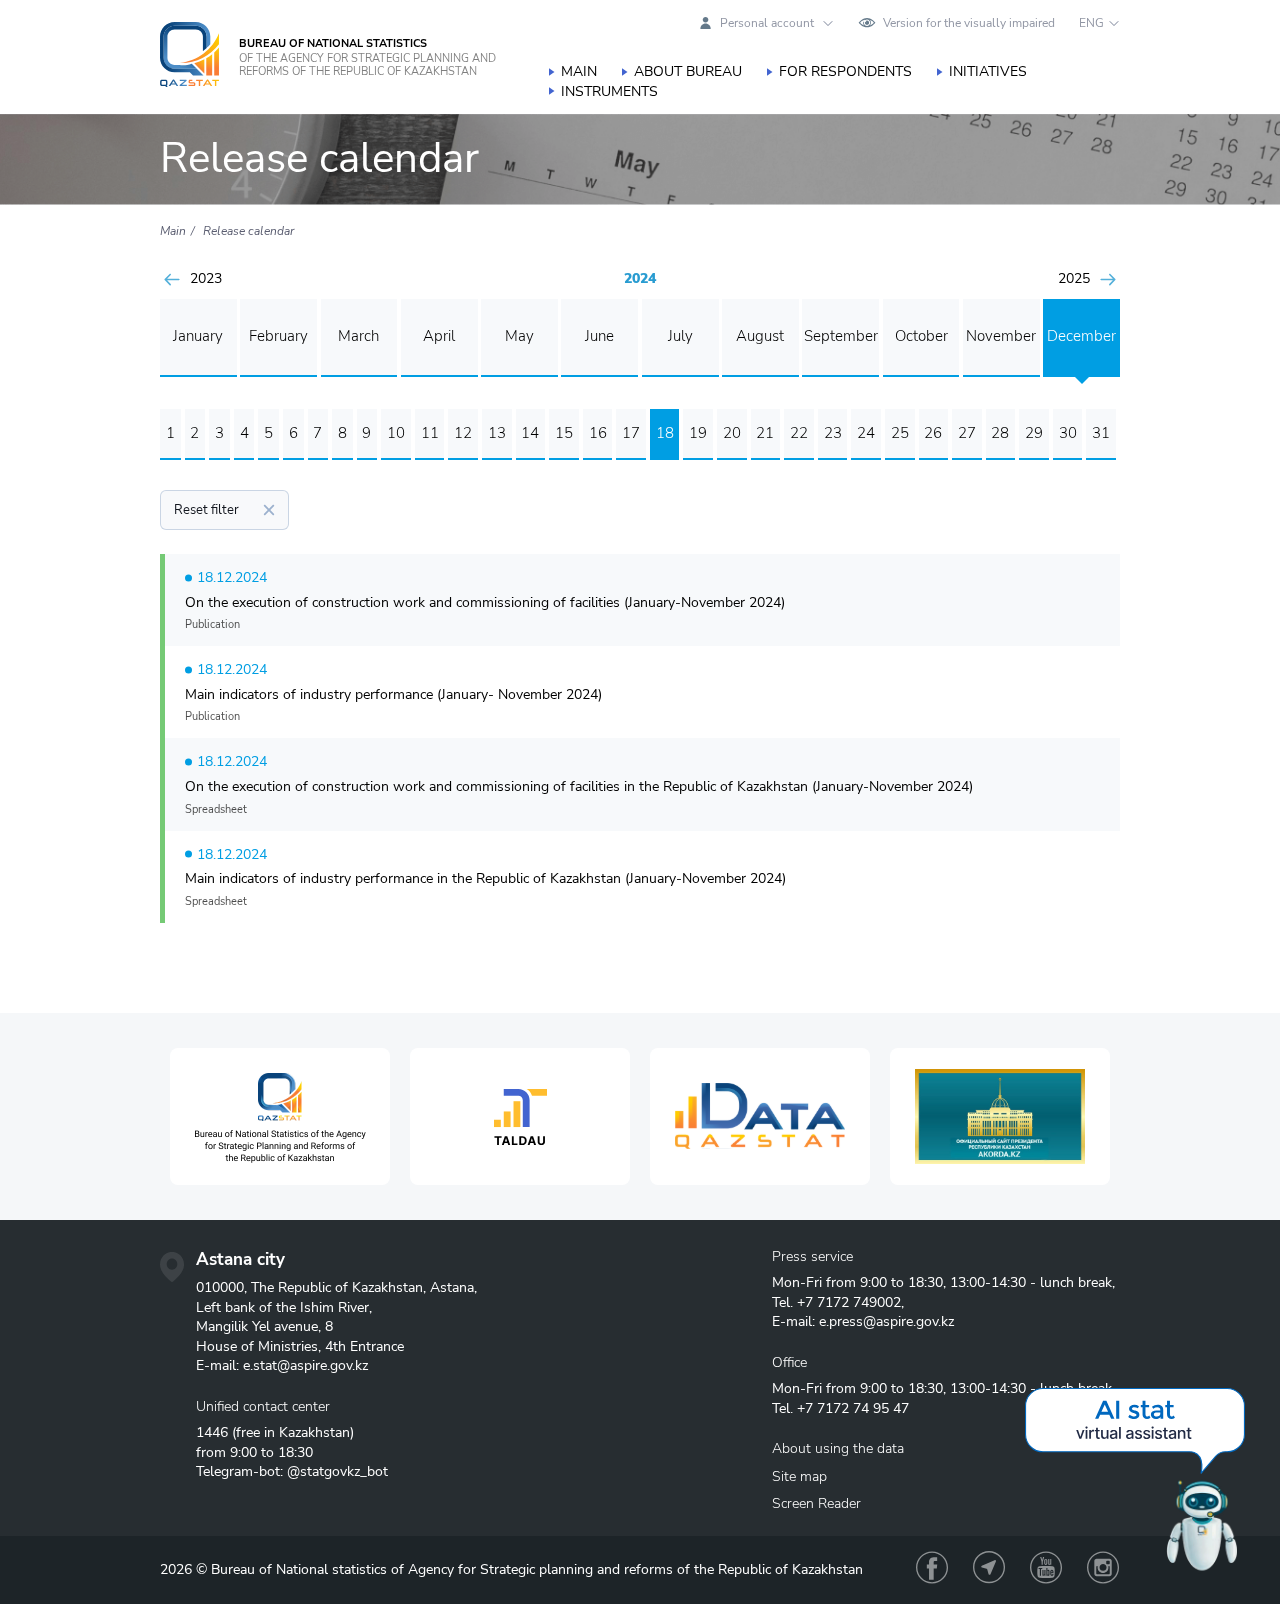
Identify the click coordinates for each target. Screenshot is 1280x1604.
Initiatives (988, 71)
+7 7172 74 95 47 (853, 1408)
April (439, 336)
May (519, 336)
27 (967, 433)
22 (799, 433)
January (198, 336)
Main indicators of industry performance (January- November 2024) (393, 694)
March (358, 336)
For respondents (845, 71)
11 (430, 433)
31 (1101, 433)
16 (598, 433)
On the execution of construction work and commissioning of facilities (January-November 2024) (485, 602)
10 (396, 433)
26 (933, 433)
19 (698, 433)
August (760, 336)
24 (866, 433)
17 (631, 433)
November (1001, 336)
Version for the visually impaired (969, 23)
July (680, 336)
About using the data (838, 1448)
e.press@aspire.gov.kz (886, 1321)
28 (1000, 433)
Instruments (609, 91)
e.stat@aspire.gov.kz (305, 1365)
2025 (1074, 279)
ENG (1091, 23)
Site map (799, 1476)
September (841, 336)
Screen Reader (816, 1503)
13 (497, 433)
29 (1034, 433)
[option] (280, 1116)
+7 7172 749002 (849, 1302)
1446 (212, 1432)
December (1081, 336)
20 (732, 433)
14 (530, 433)
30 (1068, 433)
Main (579, 71)
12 (463, 433)
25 (900, 433)
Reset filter (206, 510)
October (921, 336)
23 (833, 433)
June (599, 336)
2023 (206, 279)
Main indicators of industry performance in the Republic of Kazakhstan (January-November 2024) (485, 878)
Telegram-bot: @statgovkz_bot (292, 1471)
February (278, 336)
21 (765, 433)
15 (564, 433)
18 (665, 433)
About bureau (688, 71)
